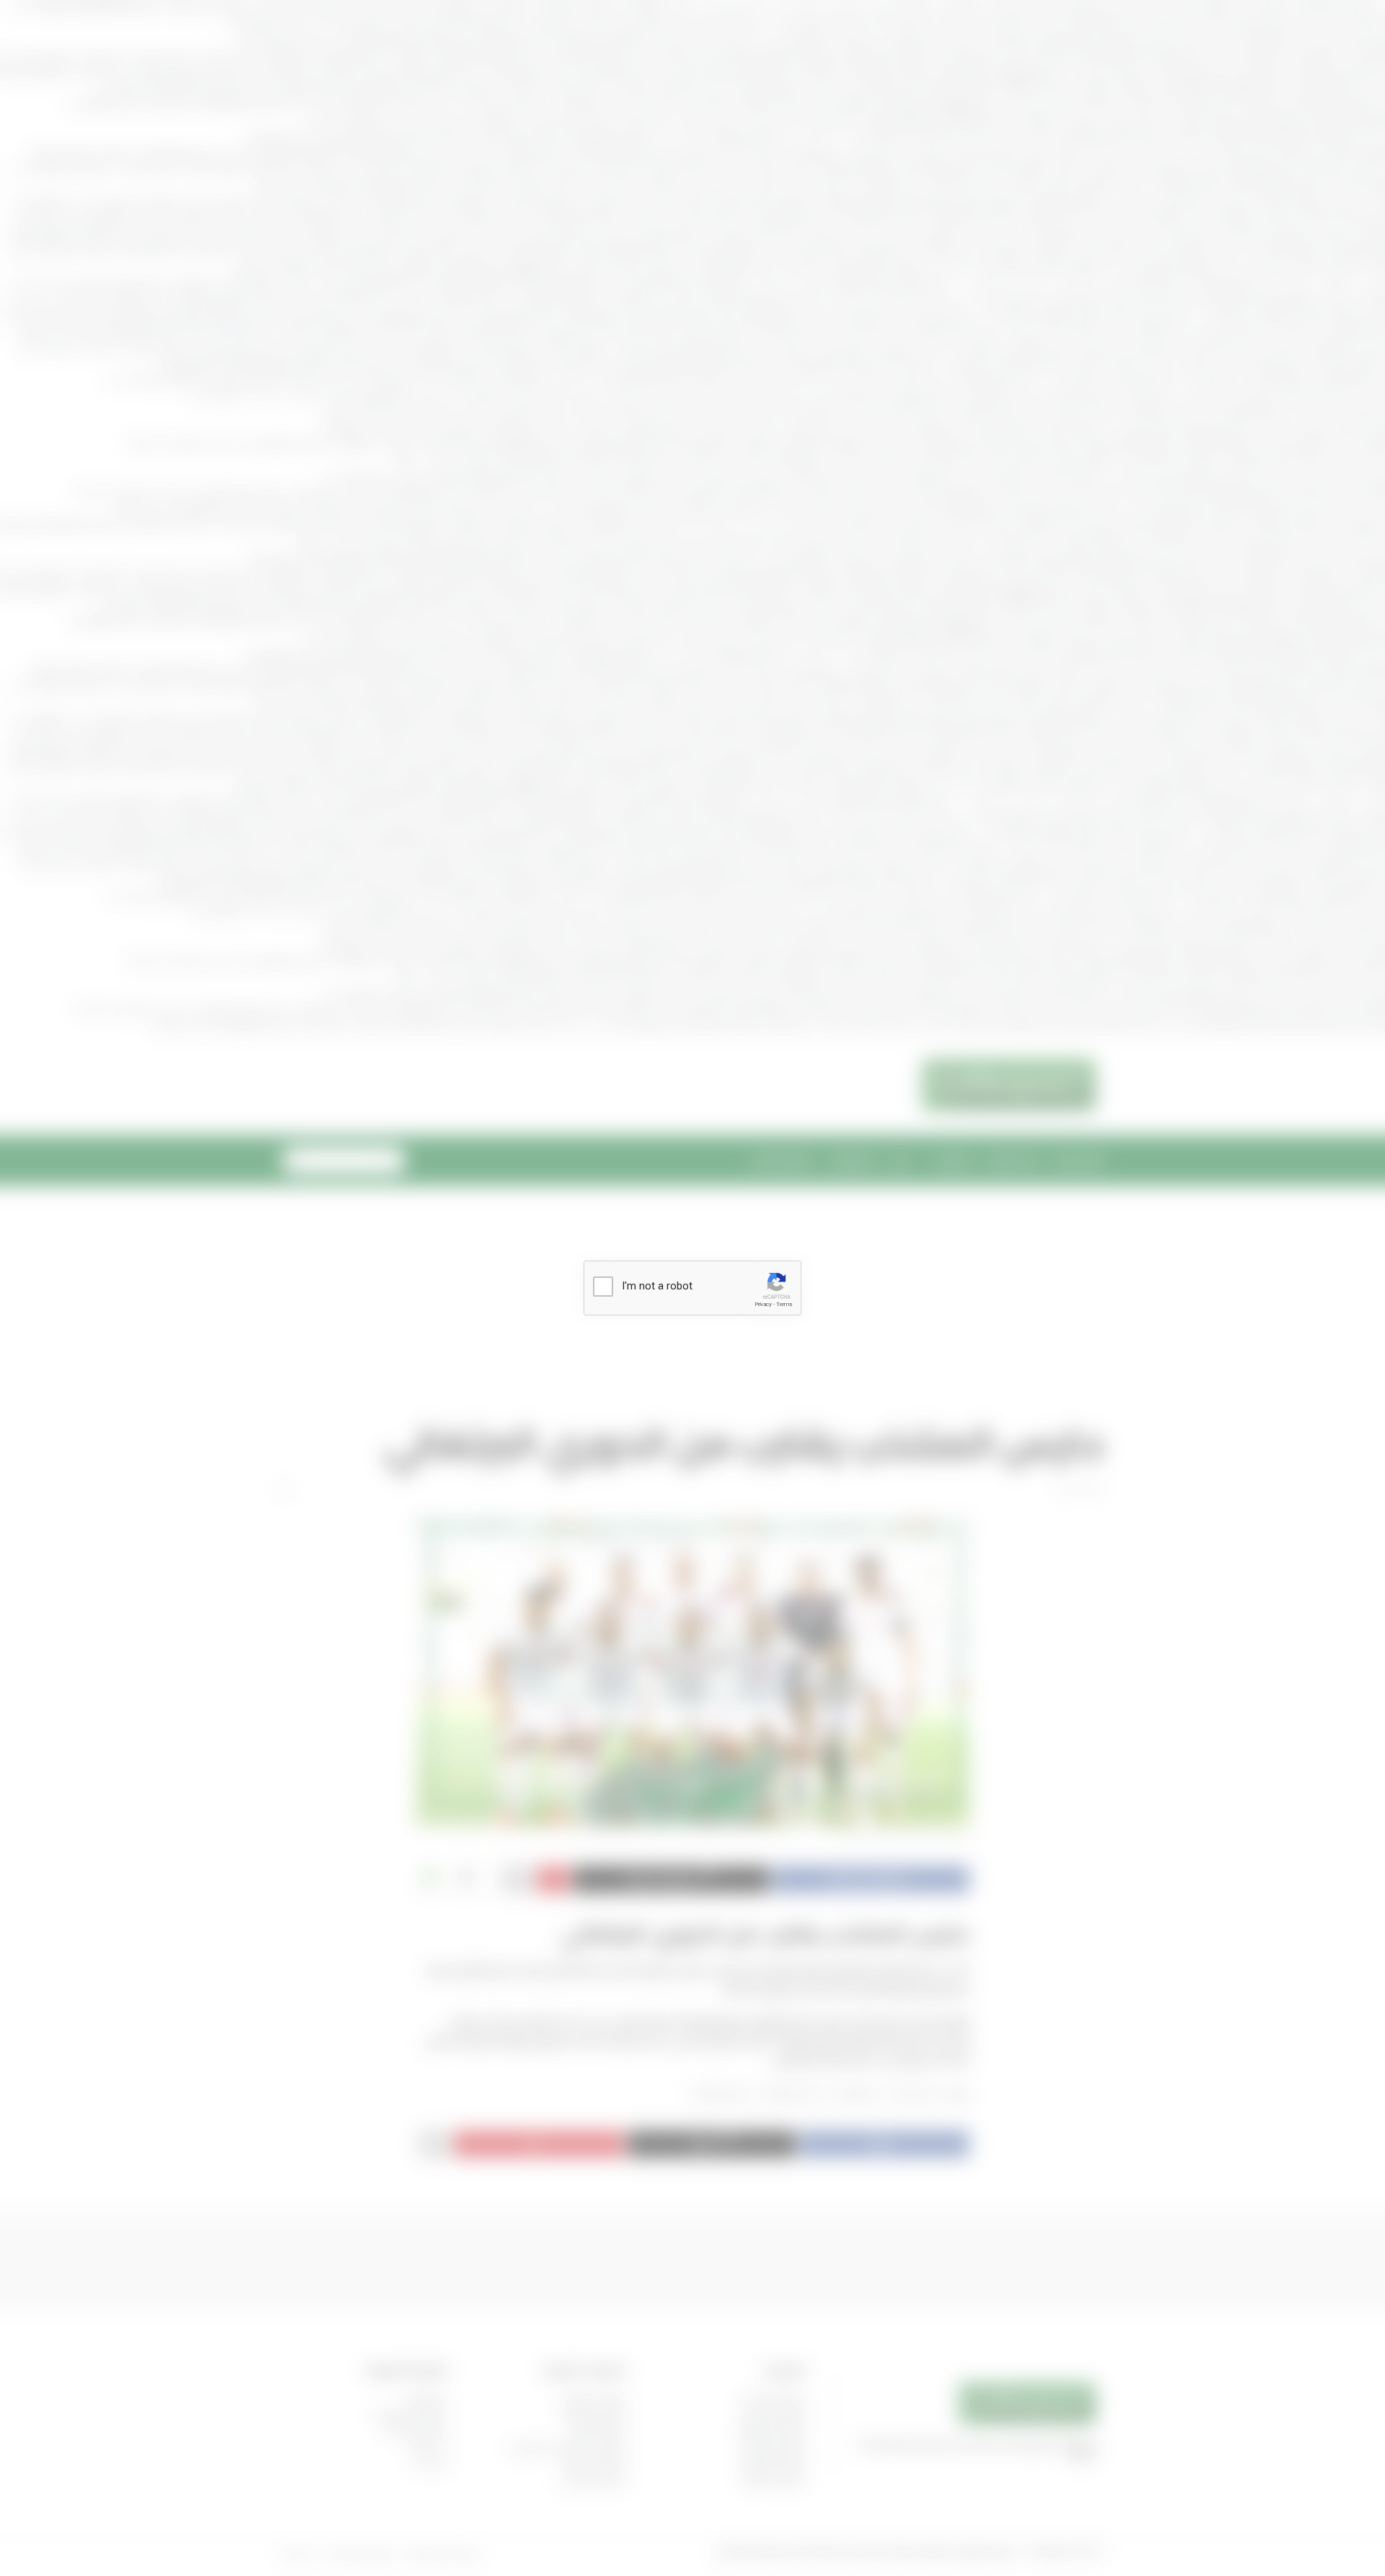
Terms (784, 1304)
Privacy (763, 1304)
